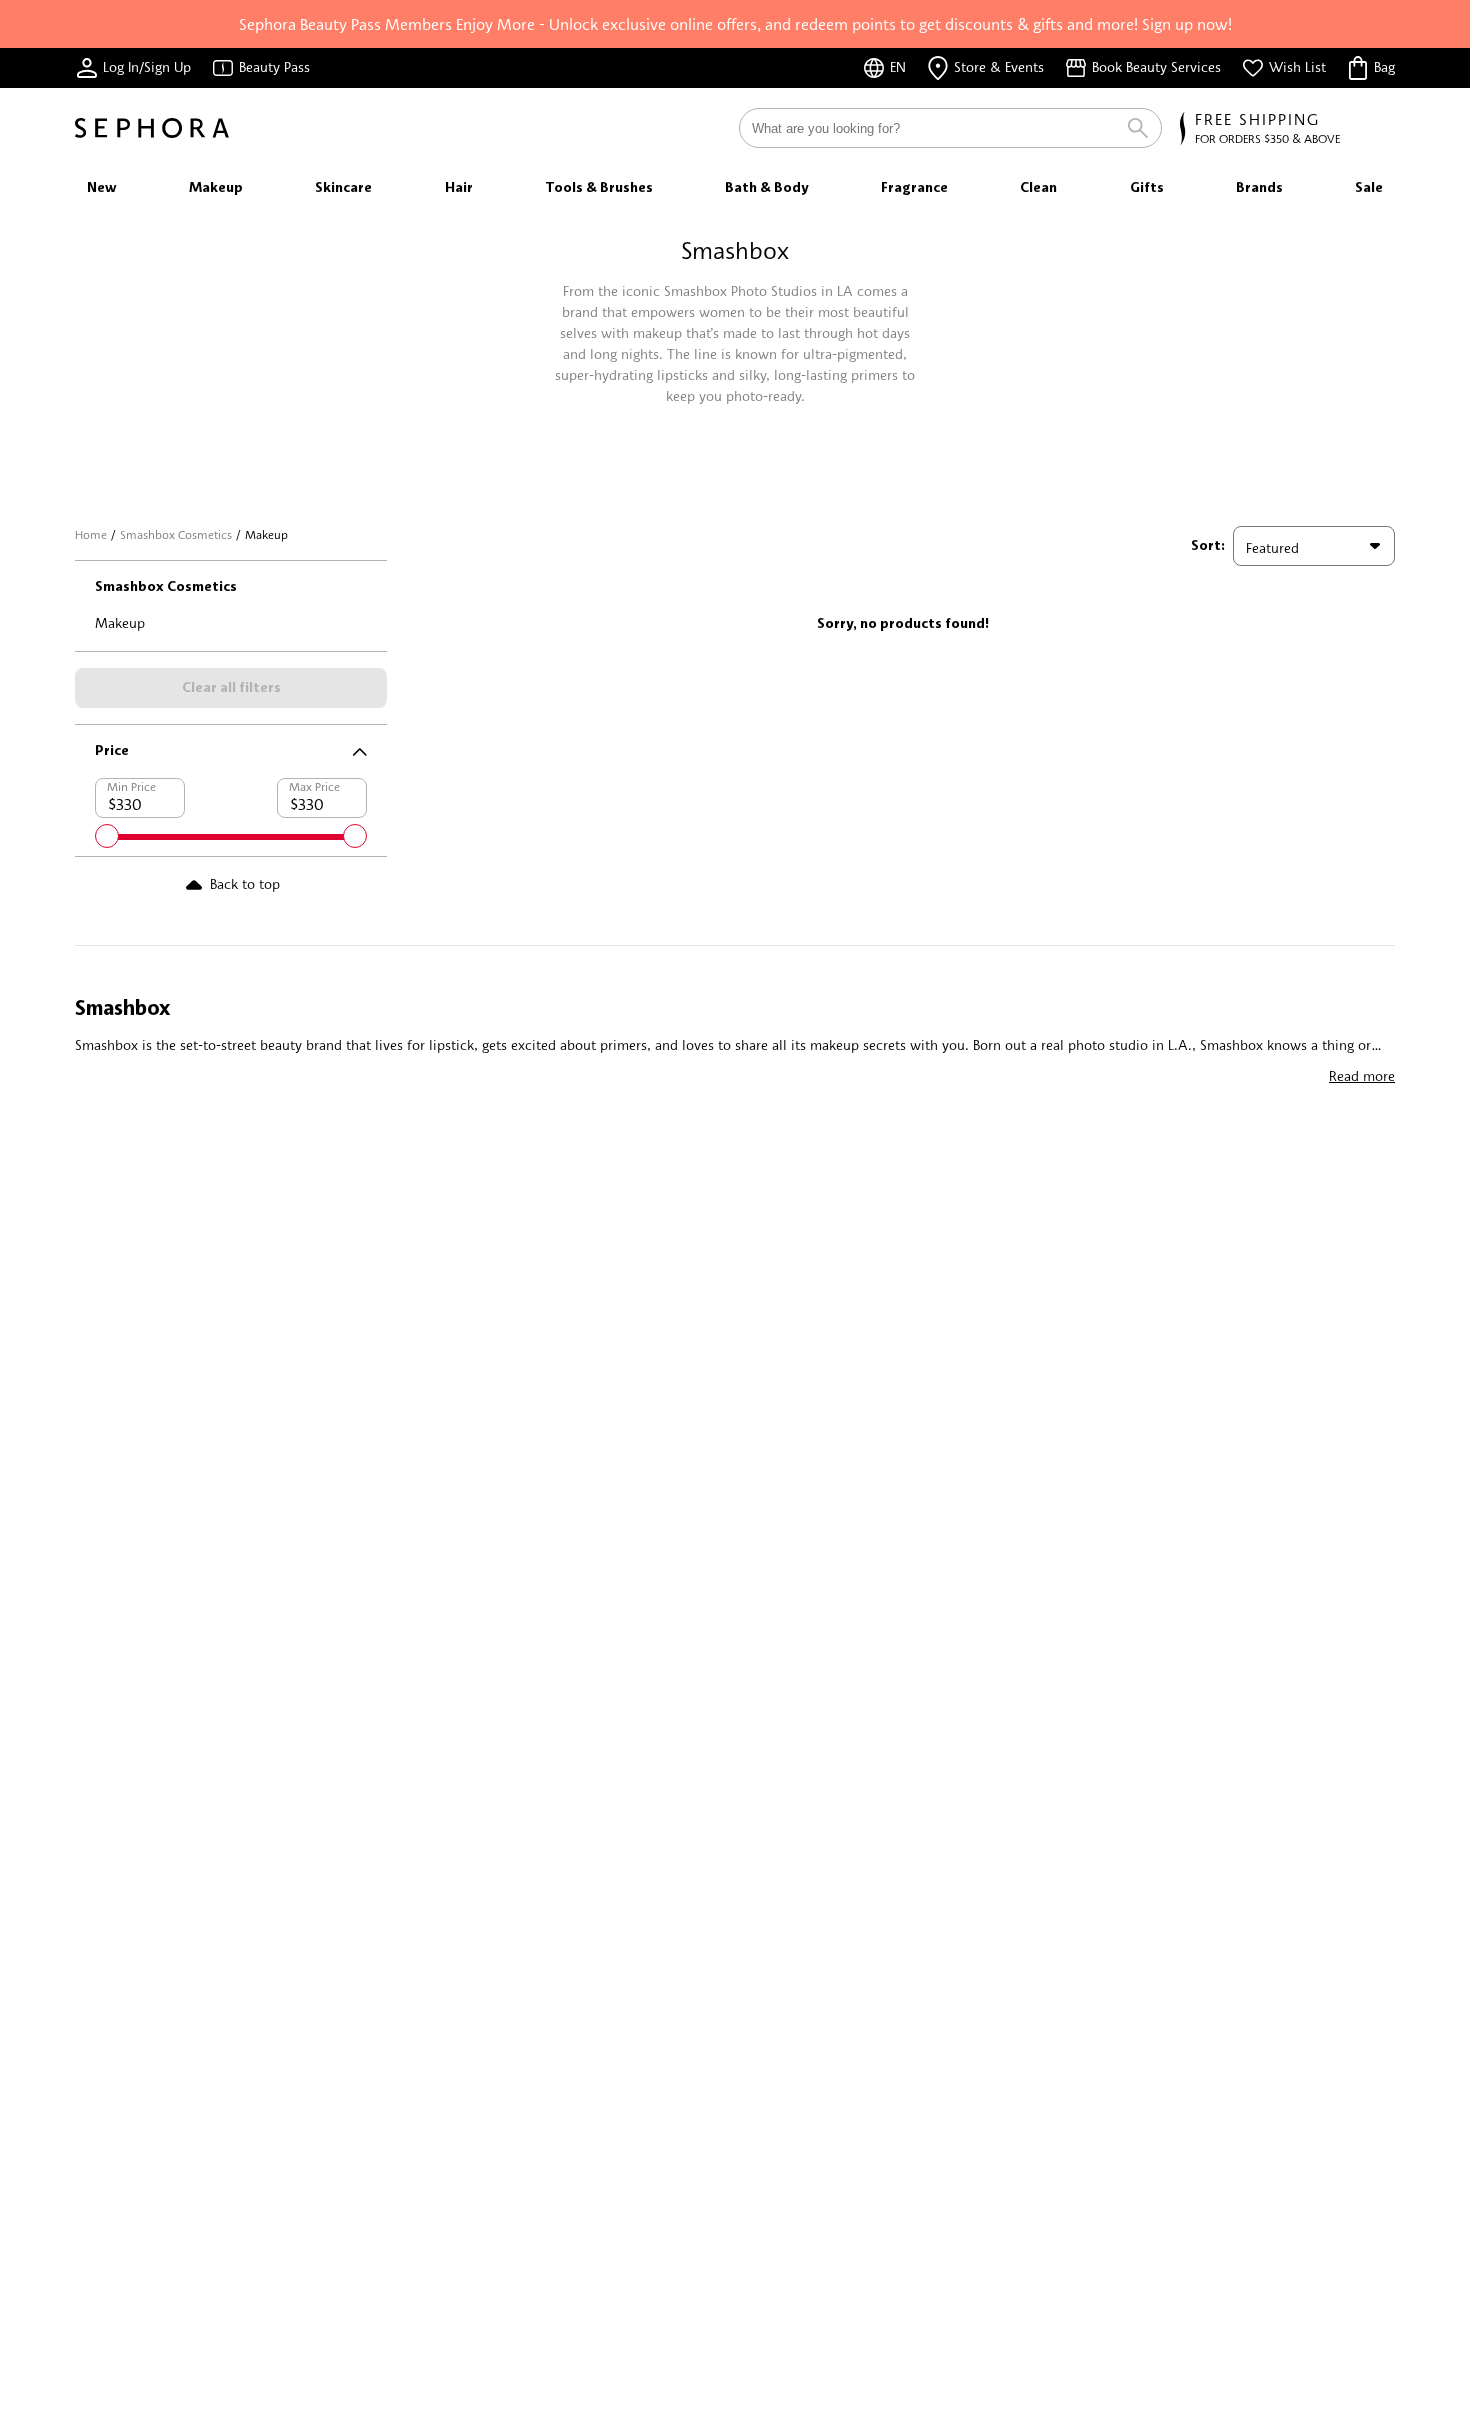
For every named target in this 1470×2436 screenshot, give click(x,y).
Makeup (120, 622)
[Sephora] (152, 128)
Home (91, 534)
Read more (1362, 1075)
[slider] (107, 836)
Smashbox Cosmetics (176, 534)
